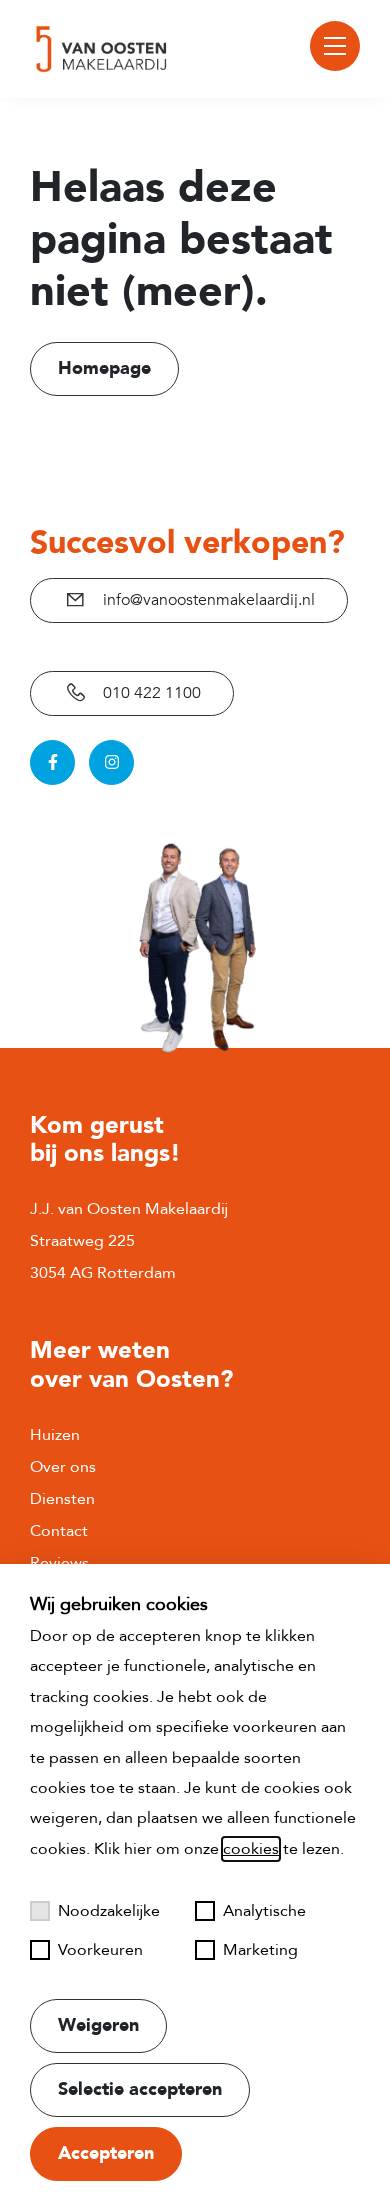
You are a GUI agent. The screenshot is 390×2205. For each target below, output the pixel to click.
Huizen (55, 1435)
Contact (59, 1531)
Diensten (62, 1499)
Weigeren (98, 2025)
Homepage (104, 368)
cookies (251, 1849)
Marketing (260, 1950)
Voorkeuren (100, 1950)
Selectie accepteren (140, 2089)
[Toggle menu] (335, 46)
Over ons (63, 1467)
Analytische (264, 1911)
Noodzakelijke (109, 1911)
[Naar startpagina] (102, 49)
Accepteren (106, 2153)
